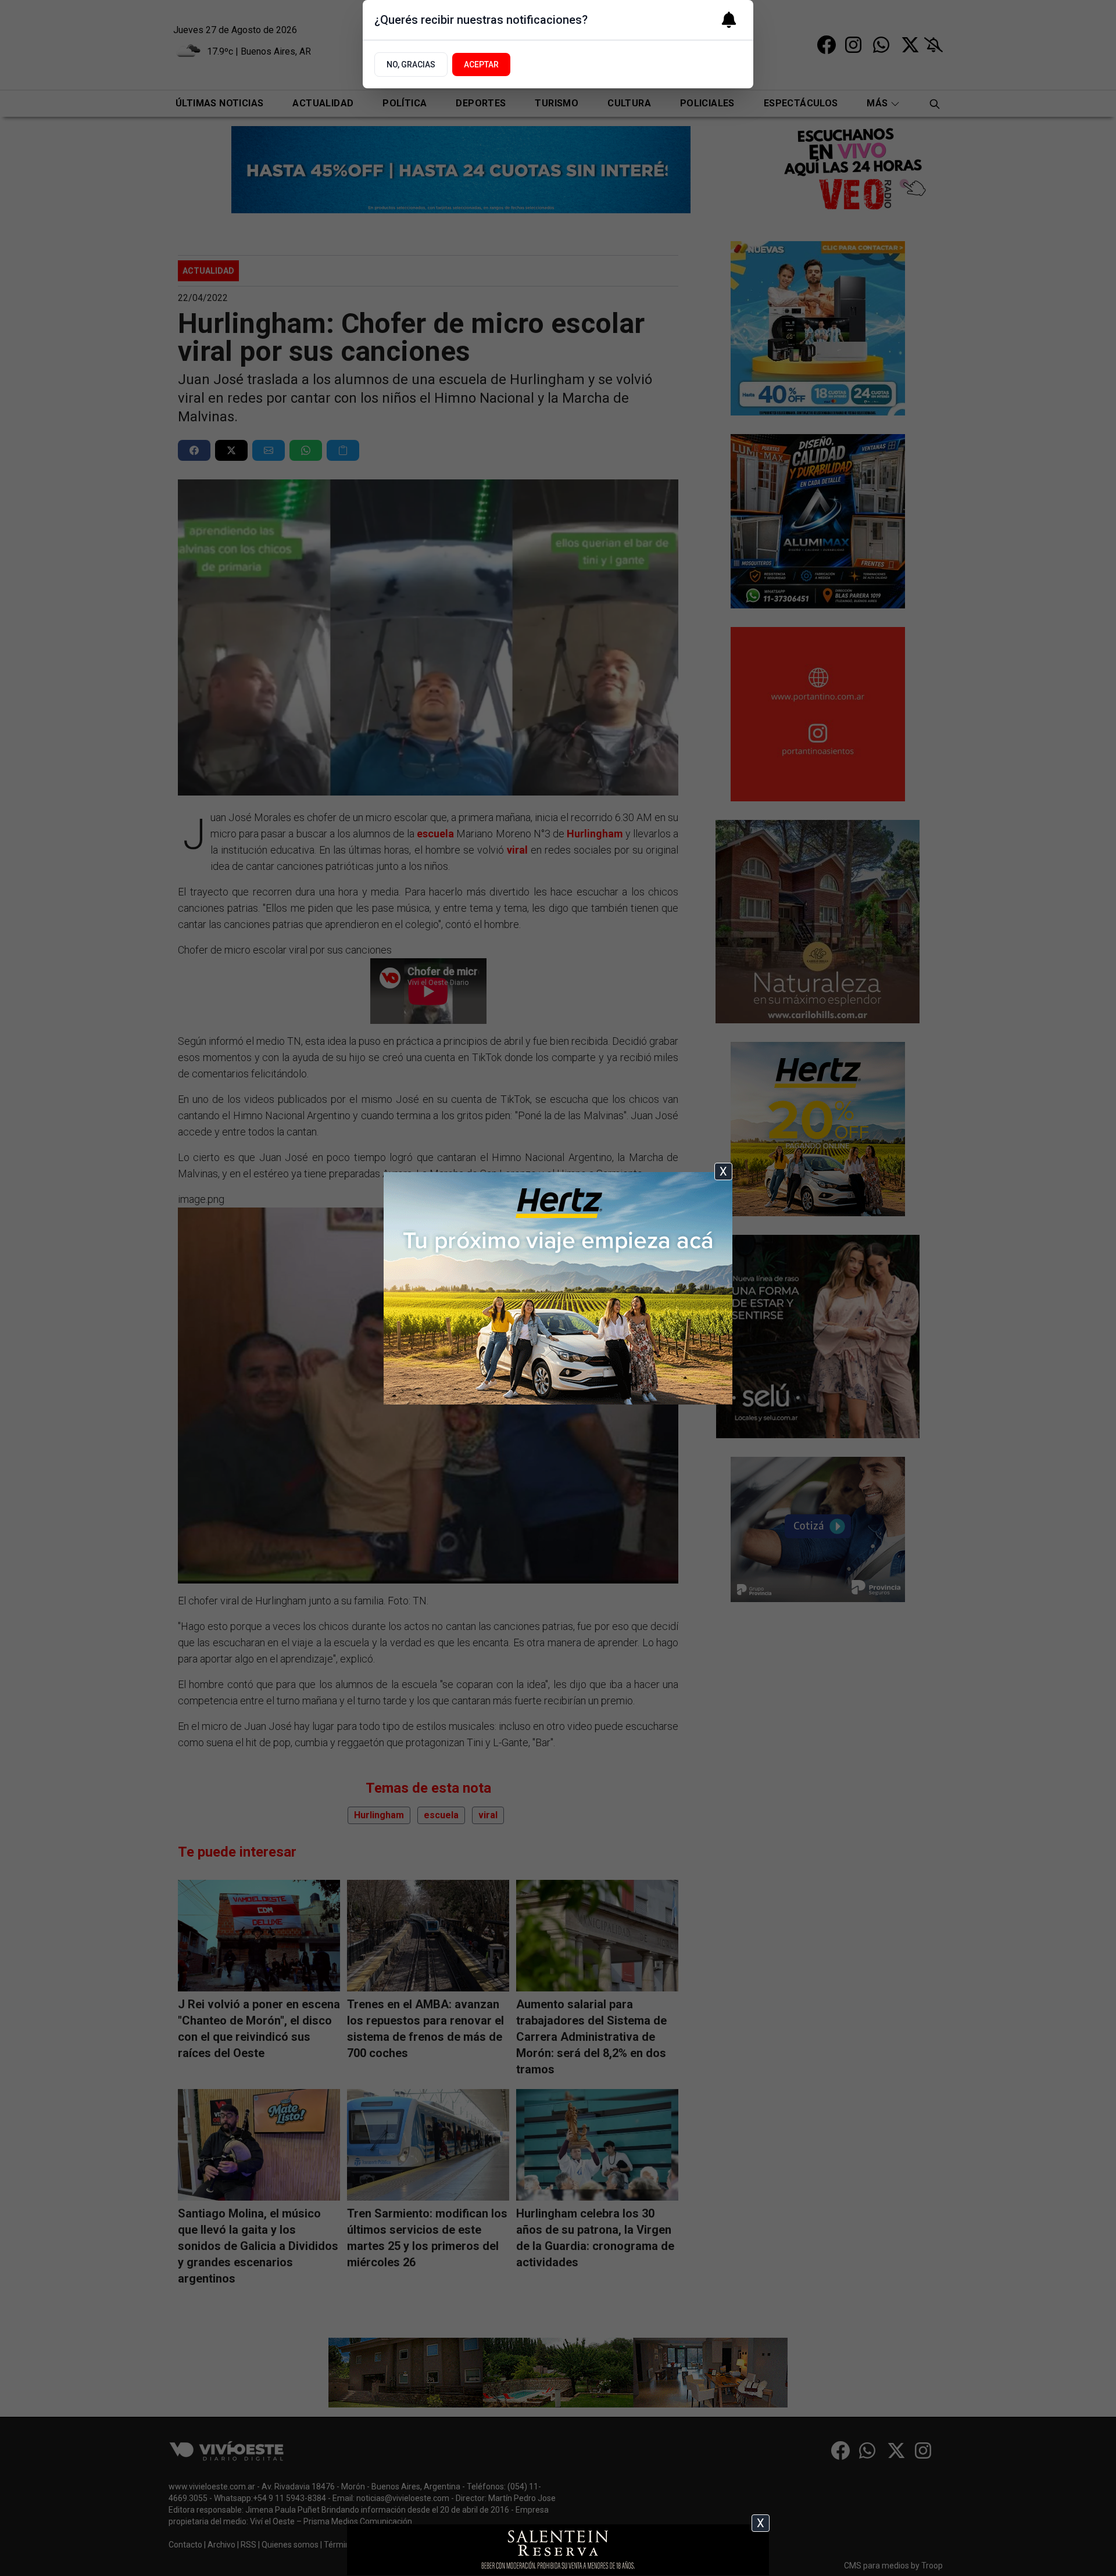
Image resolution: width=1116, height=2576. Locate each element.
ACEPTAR (481, 65)
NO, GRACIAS (411, 65)
